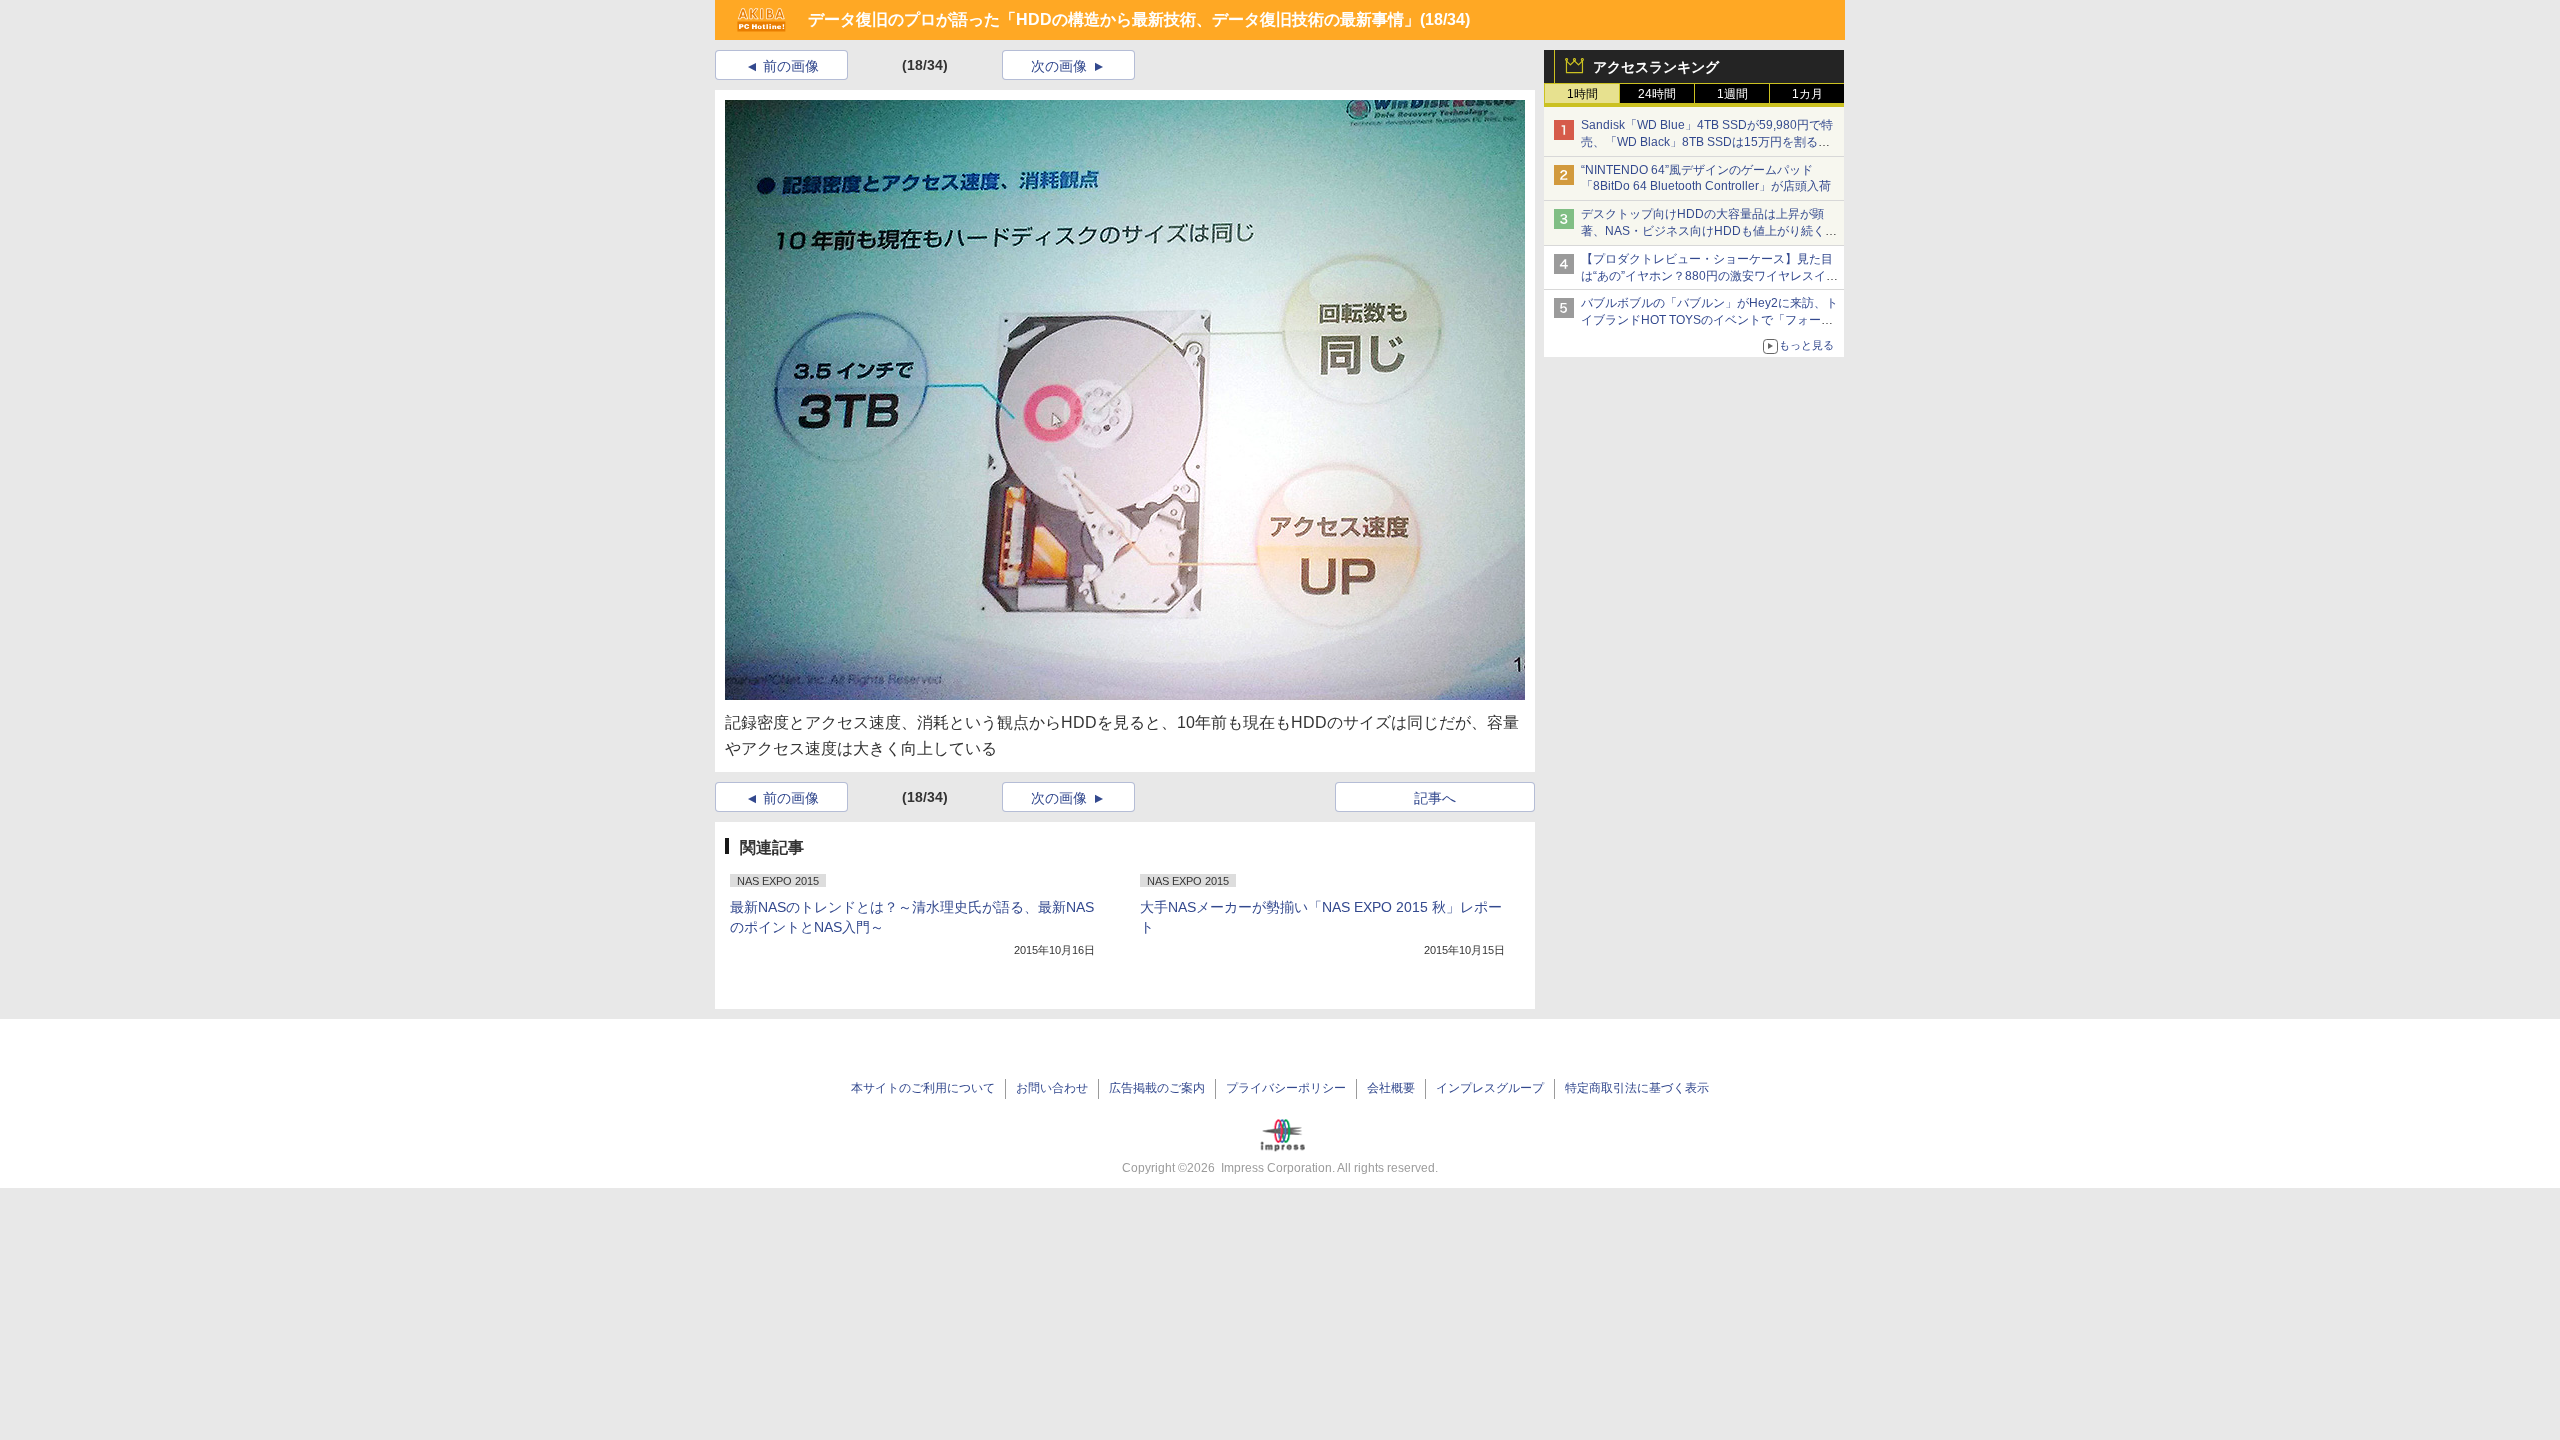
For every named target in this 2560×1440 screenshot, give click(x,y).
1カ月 (1807, 94)
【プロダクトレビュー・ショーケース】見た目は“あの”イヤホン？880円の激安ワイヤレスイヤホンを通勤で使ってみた (1709, 276)
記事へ (1435, 798)
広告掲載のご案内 (1157, 1088)
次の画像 (1059, 66)
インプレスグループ (1490, 1088)
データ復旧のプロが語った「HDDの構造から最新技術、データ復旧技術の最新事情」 (1114, 19)
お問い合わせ (1052, 1088)
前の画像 (791, 66)
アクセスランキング (1656, 67)
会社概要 (1391, 1088)
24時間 (1657, 94)
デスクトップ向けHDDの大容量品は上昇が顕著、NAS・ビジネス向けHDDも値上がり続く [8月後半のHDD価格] (1709, 231)
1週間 (1732, 94)
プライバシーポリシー (1286, 1088)
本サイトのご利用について (923, 1088)
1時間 (1582, 94)
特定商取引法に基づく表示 (1637, 1088)
